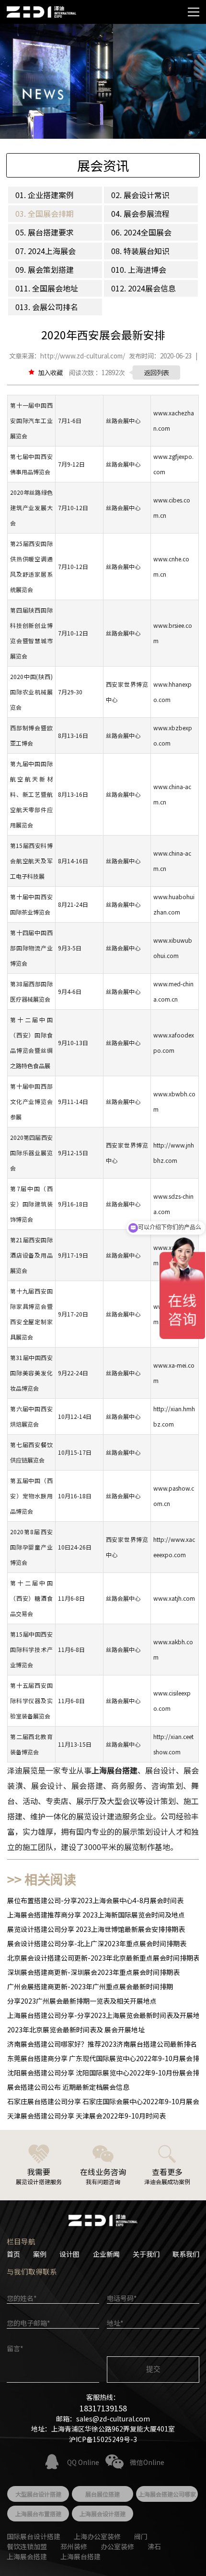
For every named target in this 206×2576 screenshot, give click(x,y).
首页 (13, 2254)
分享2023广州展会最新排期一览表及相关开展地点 (82, 2001)
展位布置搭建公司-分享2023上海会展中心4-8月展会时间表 (95, 1900)
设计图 (69, 2254)
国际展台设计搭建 (34, 2536)
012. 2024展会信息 (143, 288)
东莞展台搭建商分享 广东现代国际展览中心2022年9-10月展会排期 (107, 2058)
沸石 (154, 2546)
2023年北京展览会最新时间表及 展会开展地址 (76, 2030)
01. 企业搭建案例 (45, 195)
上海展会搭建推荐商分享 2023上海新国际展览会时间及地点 (96, 1915)
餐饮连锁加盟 (27, 2546)
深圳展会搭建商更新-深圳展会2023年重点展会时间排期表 (93, 1972)
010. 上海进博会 (139, 269)
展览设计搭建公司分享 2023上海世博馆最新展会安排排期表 (96, 1929)
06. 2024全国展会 (141, 232)
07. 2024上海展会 (46, 251)
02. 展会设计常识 (140, 195)
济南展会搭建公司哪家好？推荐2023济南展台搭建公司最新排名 (102, 2044)
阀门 (141, 2536)
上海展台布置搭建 (38, 2514)
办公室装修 (117, 2546)
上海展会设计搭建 (103, 2514)
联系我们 (186, 2254)
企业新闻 (106, 2254)
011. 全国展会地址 (47, 288)
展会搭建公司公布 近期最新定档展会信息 (68, 2087)
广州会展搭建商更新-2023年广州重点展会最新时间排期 (90, 1986)
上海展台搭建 (80, 2556)
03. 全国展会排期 (45, 213)
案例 (40, 2254)
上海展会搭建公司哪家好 (167, 2496)
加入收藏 (50, 372)
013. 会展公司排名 (47, 307)
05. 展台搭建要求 (45, 232)
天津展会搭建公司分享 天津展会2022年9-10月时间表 (86, 2116)
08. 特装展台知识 (140, 251)
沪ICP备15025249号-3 (103, 2439)
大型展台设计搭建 (38, 2494)
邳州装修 (74, 2546)
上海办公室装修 (97, 2536)
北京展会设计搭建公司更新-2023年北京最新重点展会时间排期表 (103, 1958)
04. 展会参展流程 (140, 213)
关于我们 (146, 2254)
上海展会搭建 (27, 2556)
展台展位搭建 (103, 2494)
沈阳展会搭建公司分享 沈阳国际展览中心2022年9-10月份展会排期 (107, 2073)
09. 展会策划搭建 (45, 269)
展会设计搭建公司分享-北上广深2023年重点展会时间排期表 (97, 1943)
